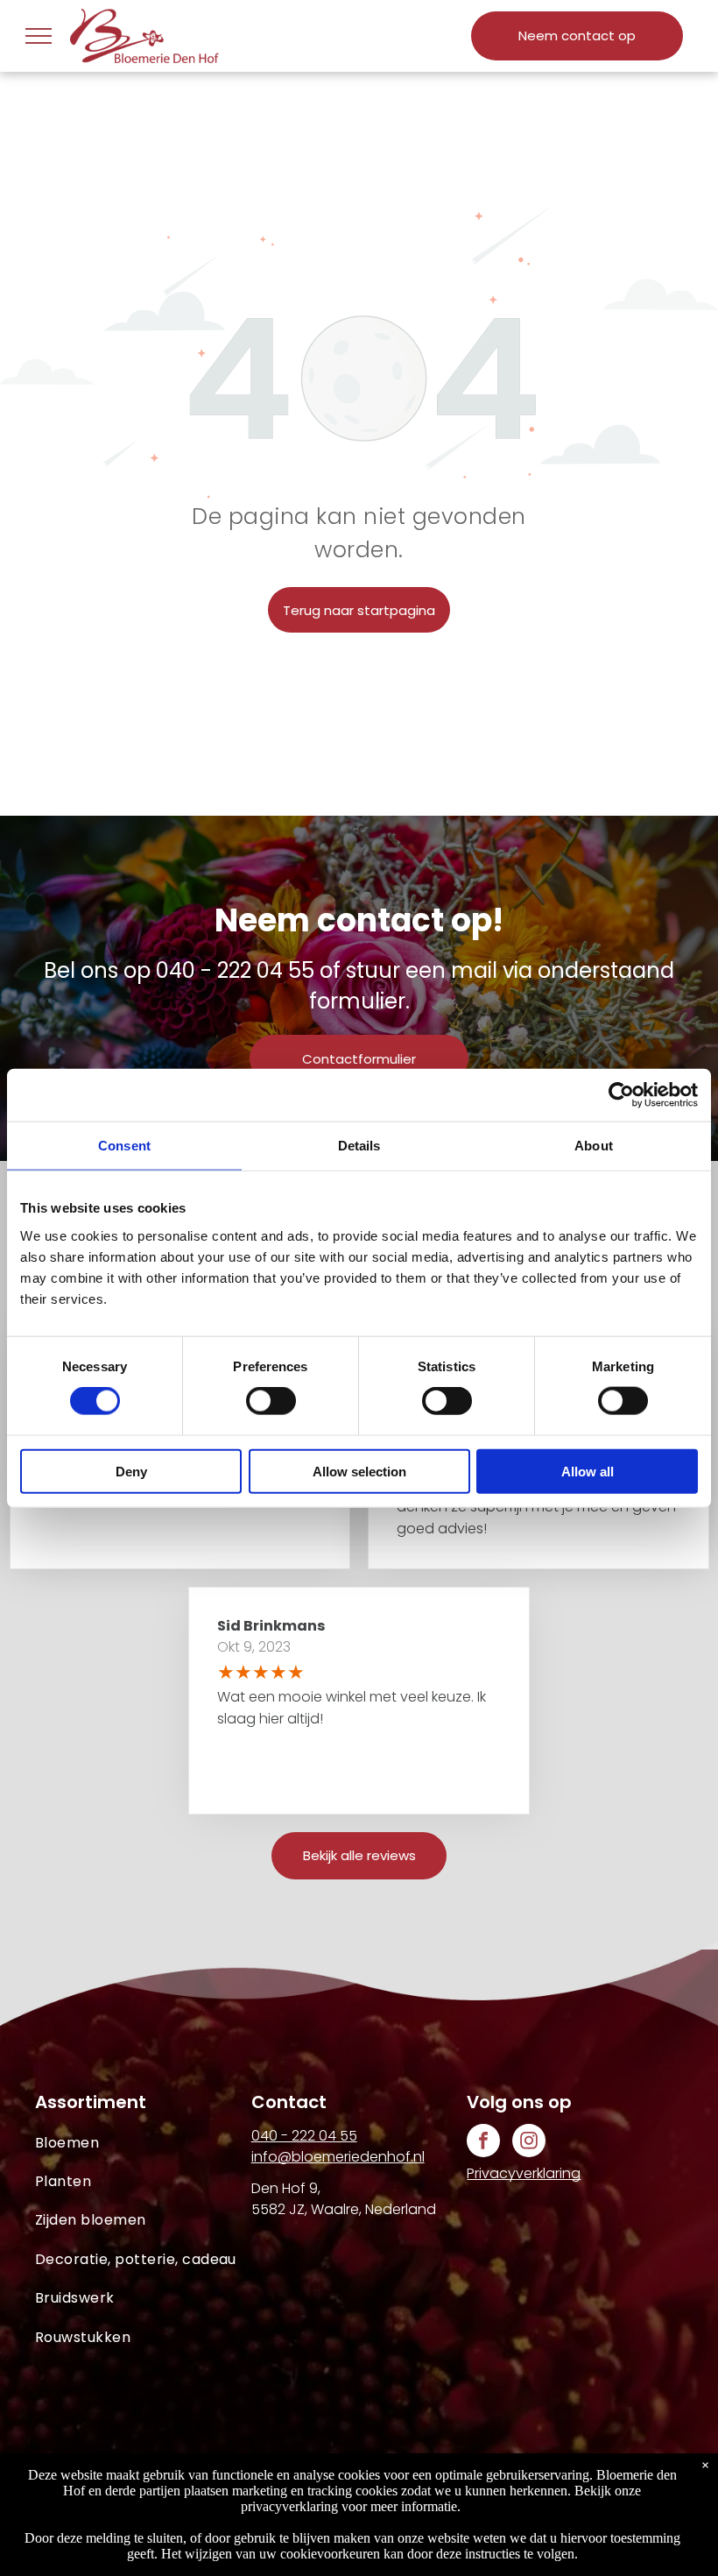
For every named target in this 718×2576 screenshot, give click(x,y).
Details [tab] (359, 1146)
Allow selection (359, 1471)
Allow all (588, 1471)
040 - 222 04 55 (235, 970)
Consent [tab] (124, 1146)
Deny (131, 1471)
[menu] (39, 36)
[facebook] (483, 2143)
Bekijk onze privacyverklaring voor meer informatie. (441, 2498)
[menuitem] (143, 2143)
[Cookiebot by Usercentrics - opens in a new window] (621, 1095)
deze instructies (478, 2554)
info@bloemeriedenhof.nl (338, 2157)
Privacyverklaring (524, 2173)
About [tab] (594, 1146)
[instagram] (529, 2143)
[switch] (271, 1401)
